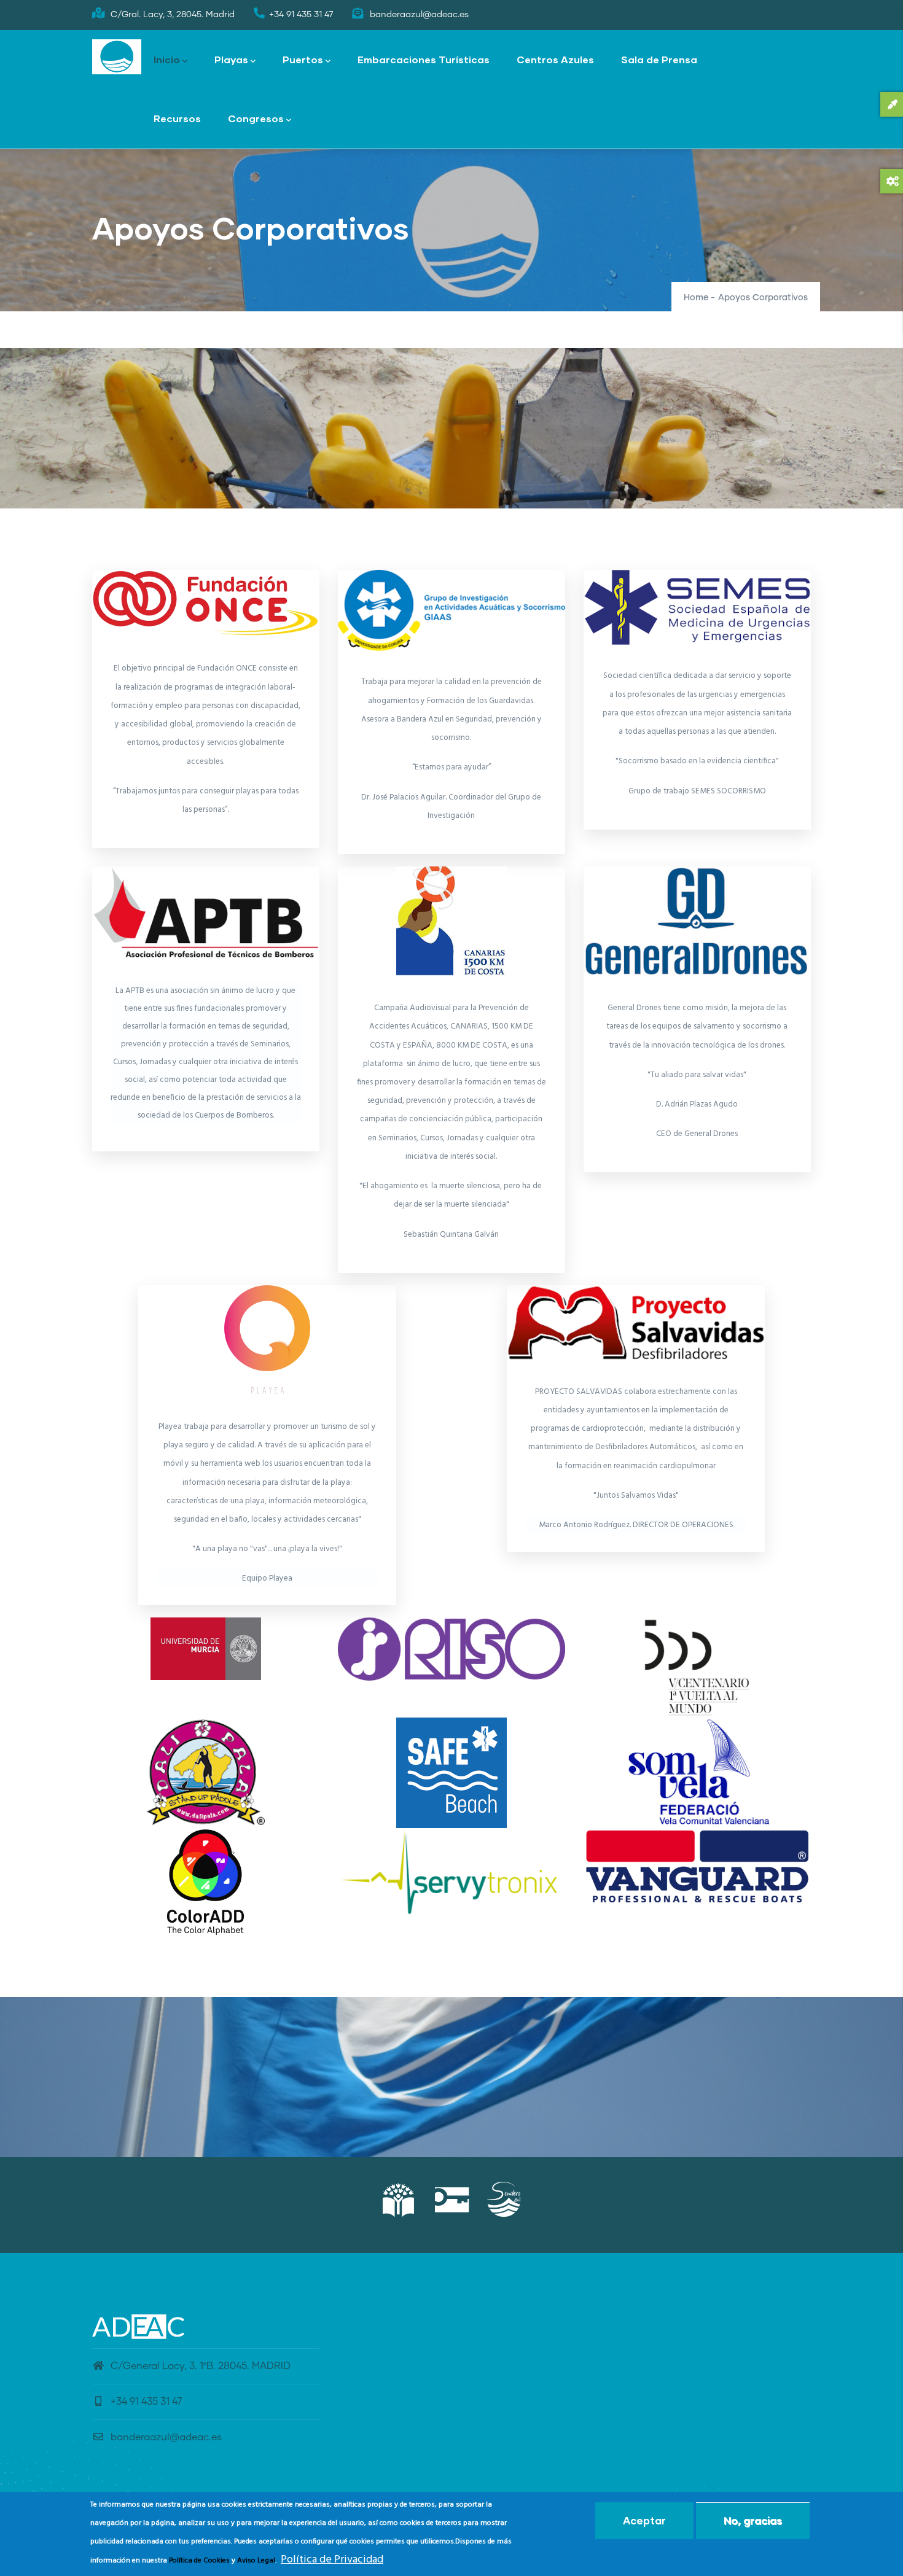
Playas (231, 59)
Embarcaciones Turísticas (424, 59)
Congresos (256, 118)
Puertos (303, 59)
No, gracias (753, 2520)
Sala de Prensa (659, 59)
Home (696, 298)
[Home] (117, 57)
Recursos (177, 118)
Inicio (167, 59)
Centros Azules (555, 59)
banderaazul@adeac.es (166, 2437)
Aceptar (644, 2520)
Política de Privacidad (332, 2560)
